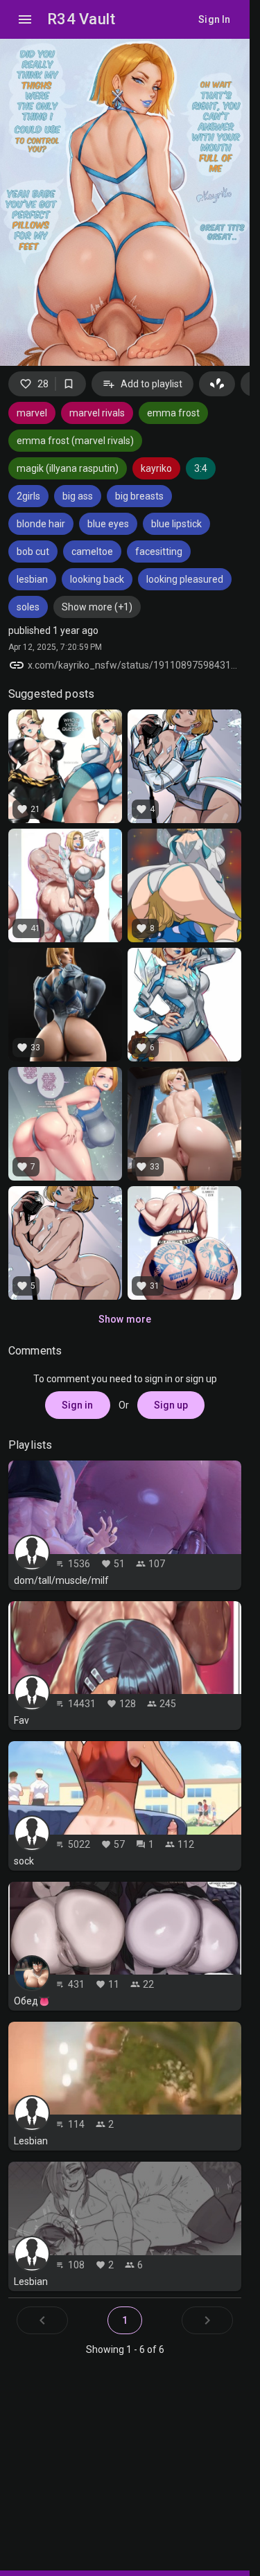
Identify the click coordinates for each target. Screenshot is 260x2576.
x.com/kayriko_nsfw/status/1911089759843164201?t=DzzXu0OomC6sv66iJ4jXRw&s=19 (135, 665)
